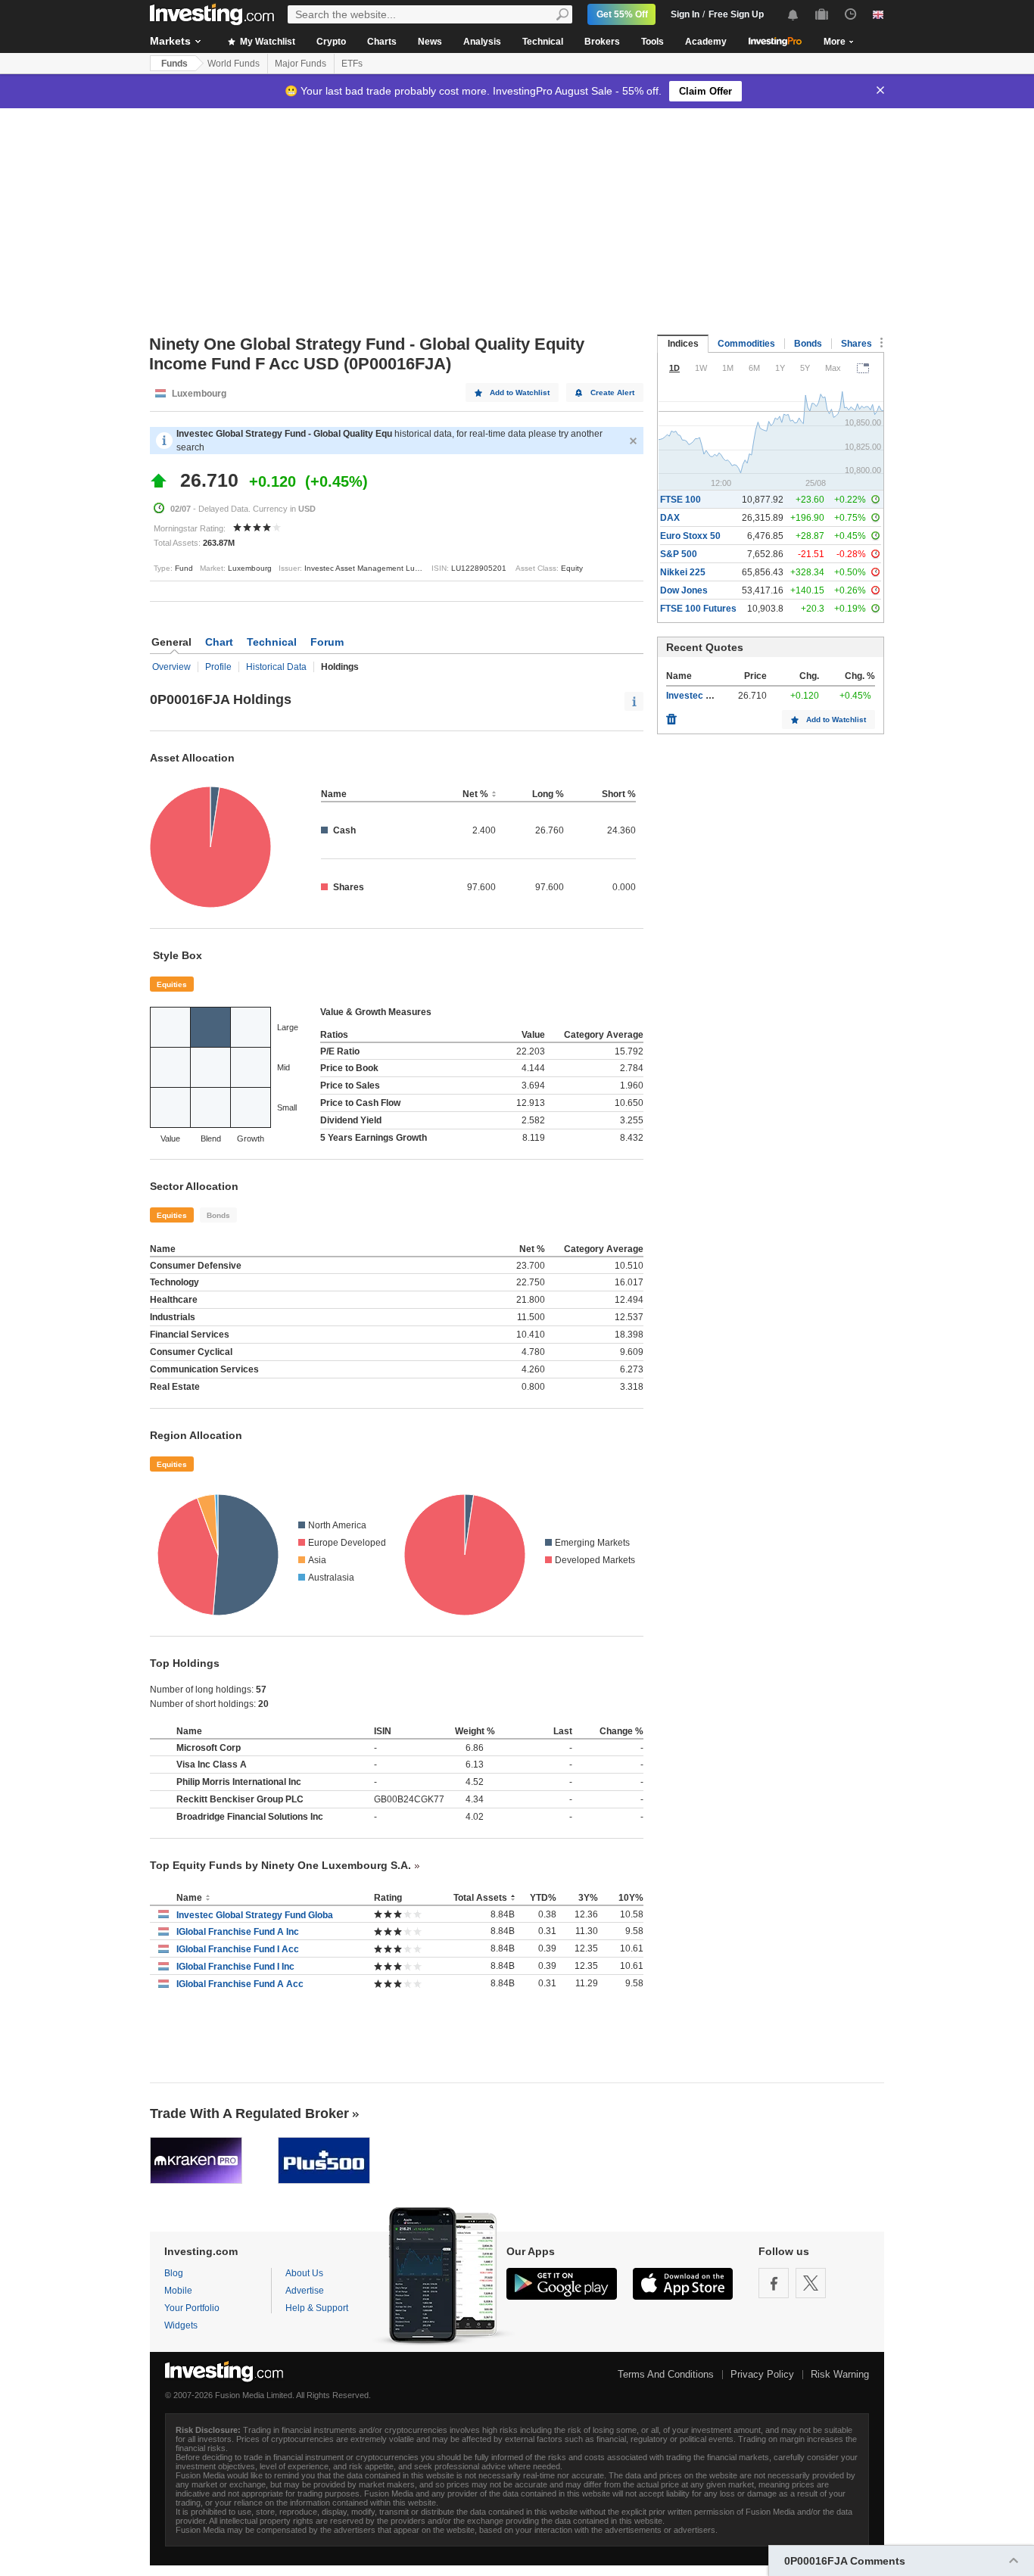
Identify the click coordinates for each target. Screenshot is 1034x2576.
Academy (706, 42)
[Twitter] (811, 2283)
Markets (170, 41)
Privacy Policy (762, 2374)
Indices (683, 344)
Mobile (178, 2291)
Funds (174, 64)
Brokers (602, 42)
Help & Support (317, 2308)
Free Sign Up (736, 14)
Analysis (482, 42)
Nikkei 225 (683, 572)
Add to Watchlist (520, 392)
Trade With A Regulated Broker (249, 2113)
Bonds (218, 1215)
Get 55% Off (622, 14)
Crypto (331, 42)
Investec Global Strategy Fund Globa (255, 1915)
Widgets (181, 2325)
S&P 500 (679, 554)
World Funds (234, 64)
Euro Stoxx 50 (690, 536)
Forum (327, 642)
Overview (171, 667)
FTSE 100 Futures (698, 609)
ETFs (352, 64)
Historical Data (276, 667)
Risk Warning (840, 2374)
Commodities (746, 344)
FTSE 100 (681, 500)
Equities (172, 984)
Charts (382, 42)
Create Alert (612, 392)
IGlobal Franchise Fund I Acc (238, 1949)
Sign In (685, 14)
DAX (670, 518)
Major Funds (301, 64)
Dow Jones (684, 590)
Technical (543, 42)
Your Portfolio (192, 2308)
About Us (304, 2273)
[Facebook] (774, 2283)
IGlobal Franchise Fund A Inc (238, 1932)
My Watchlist (266, 42)
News (430, 42)
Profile (218, 667)
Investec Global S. (705, 696)
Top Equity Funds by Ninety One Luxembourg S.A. (280, 1865)
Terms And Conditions (666, 2374)
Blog (174, 2273)
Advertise (305, 2291)
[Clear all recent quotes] (671, 715)
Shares (856, 344)
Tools (652, 42)
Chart (219, 642)
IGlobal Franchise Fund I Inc (235, 1967)
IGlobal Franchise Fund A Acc (240, 1984)
